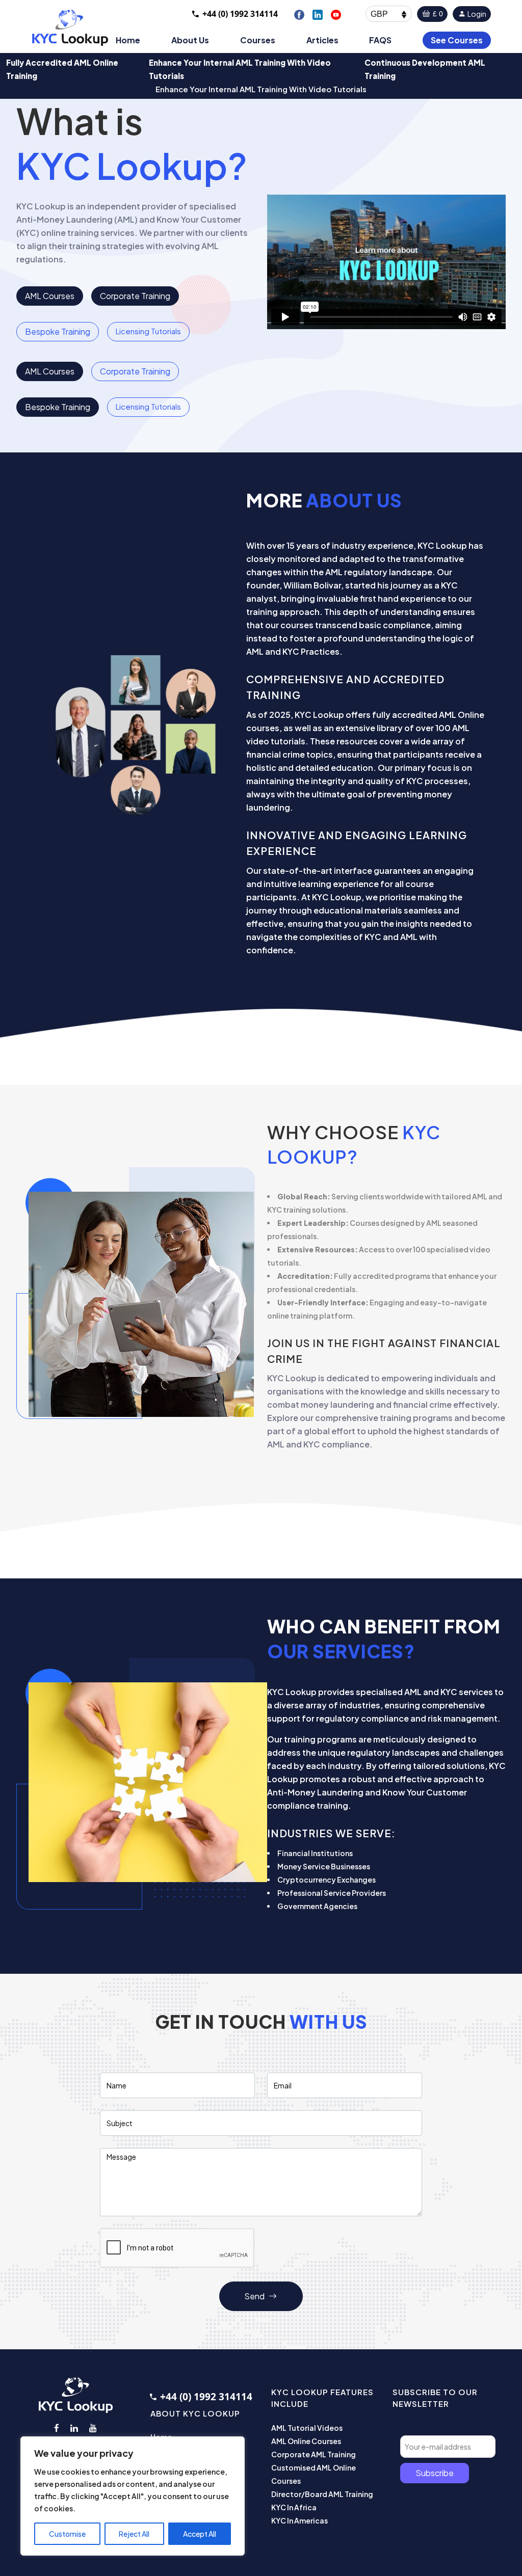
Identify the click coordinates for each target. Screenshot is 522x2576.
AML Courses (50, 296)
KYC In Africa (294, 2507)
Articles (322, 40)
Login (476, 14)
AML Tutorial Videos (307, 2428)
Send (255, 2296)
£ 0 (437, 14)
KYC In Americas (299, 2520)
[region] (133, 2496)
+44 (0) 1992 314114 (240, 14)
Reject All (134, 2534)
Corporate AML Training (314, 2454)
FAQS (380, 40)
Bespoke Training (58, 331)
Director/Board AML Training (322, 2494)
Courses (258, 40)
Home (128, 40)
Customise (67, 2534)
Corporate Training (135, 296)
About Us (190, 40)
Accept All (200, 2534)
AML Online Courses (306, 2441)
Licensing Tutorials (148, 331)
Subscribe (435, 2473)
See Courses (457, 40)
